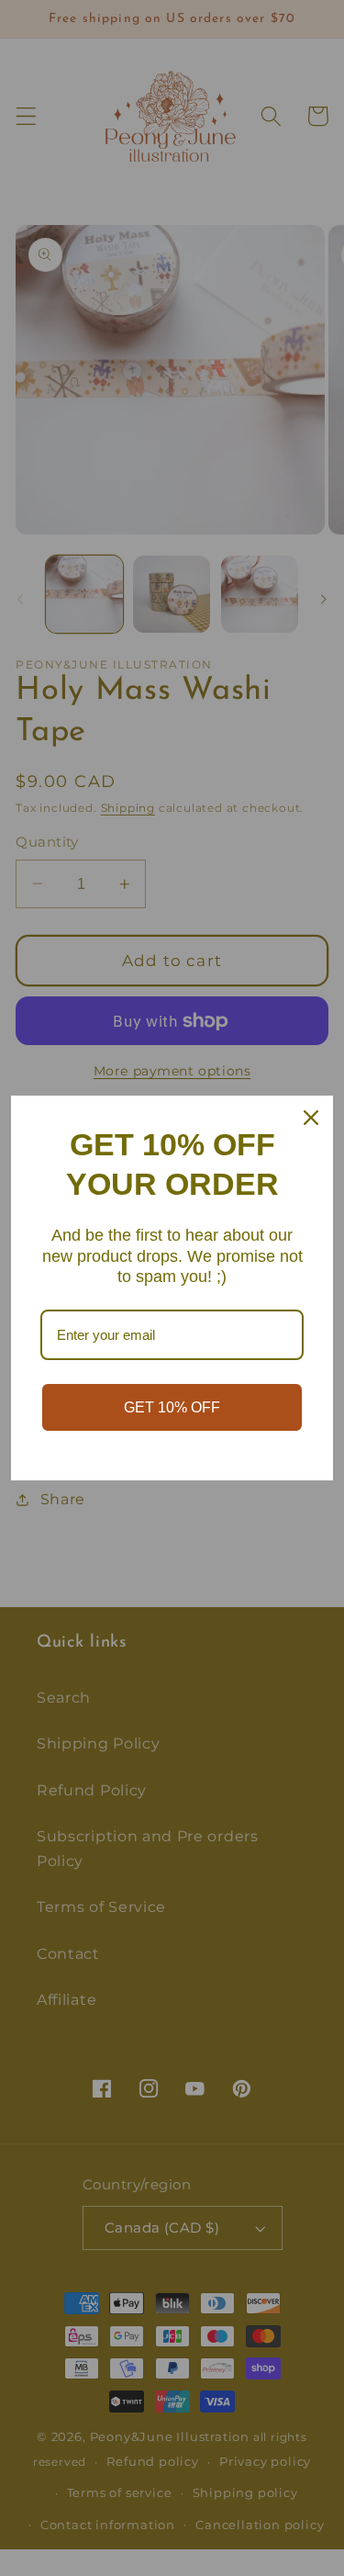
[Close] (311, 1118)
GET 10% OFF (172, 1407)
